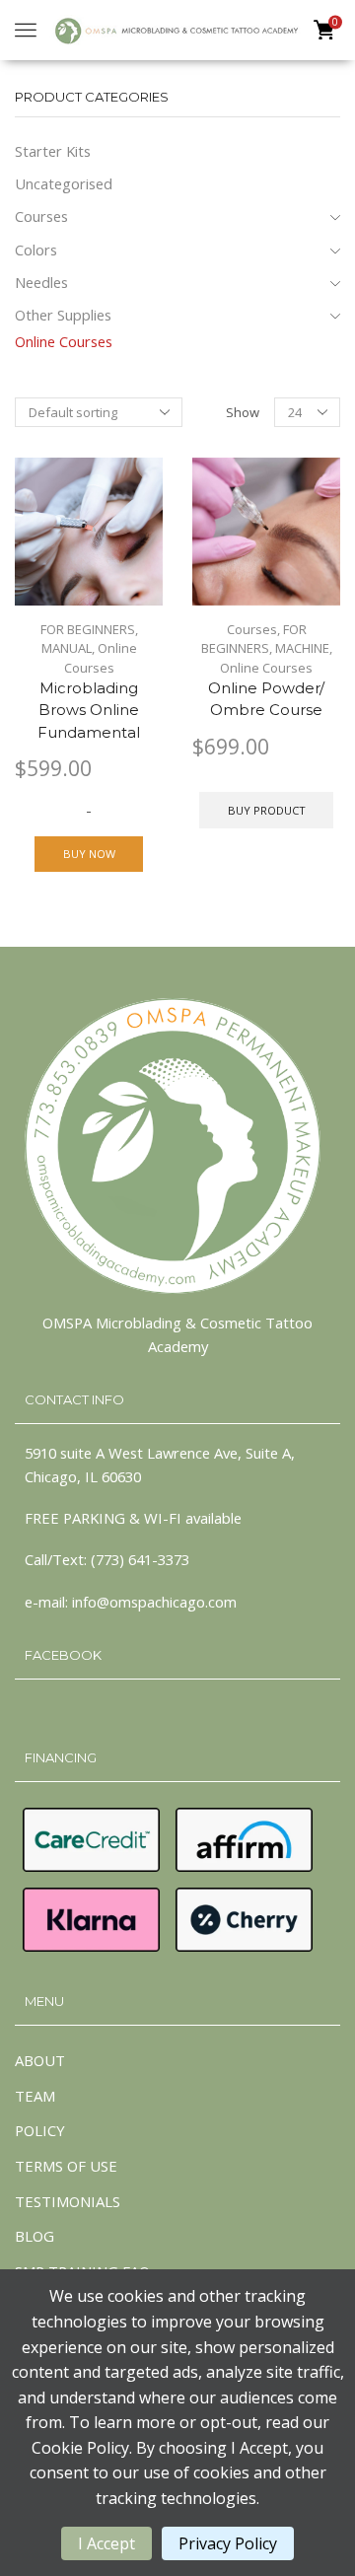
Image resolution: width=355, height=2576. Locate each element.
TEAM (35, 2096)
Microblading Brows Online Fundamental (89, 710)
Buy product (267, 810)
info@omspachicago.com (154, 1602)
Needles (41, 282)
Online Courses (101, 658)
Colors (36, 250)
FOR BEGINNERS (88, 629)
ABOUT (40, 2060)
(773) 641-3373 (140, 1559)
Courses (252, 629)
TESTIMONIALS (68, 2201)
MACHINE (302, 648)
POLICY (40, 2130)
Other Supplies (63, 315)
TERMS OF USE (66, 2166)
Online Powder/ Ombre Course (266, 699)
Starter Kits (53, 151)
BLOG (35, 2236)
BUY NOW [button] (89, 854)
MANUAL (67, 648)
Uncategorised (64, 183)
